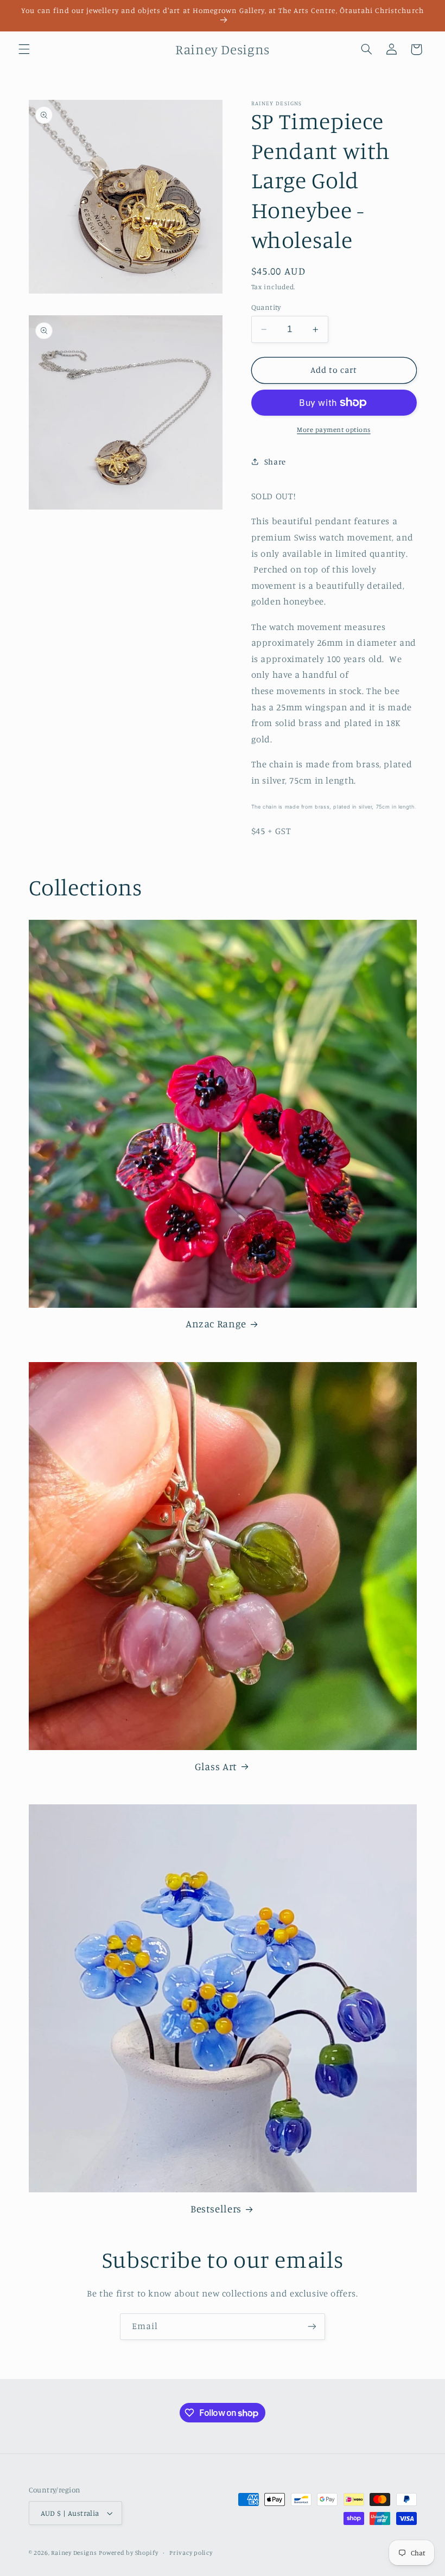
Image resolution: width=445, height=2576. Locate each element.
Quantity (266, 307)
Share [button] (275, 462)
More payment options (334, 430)
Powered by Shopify (128, 2553)
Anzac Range (216, 1323)
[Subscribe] (312, 2327)
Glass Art (216, 1766)
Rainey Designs (74, 2553)
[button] (24, 49)
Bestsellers (216, 2208)
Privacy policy (191, 2553)
